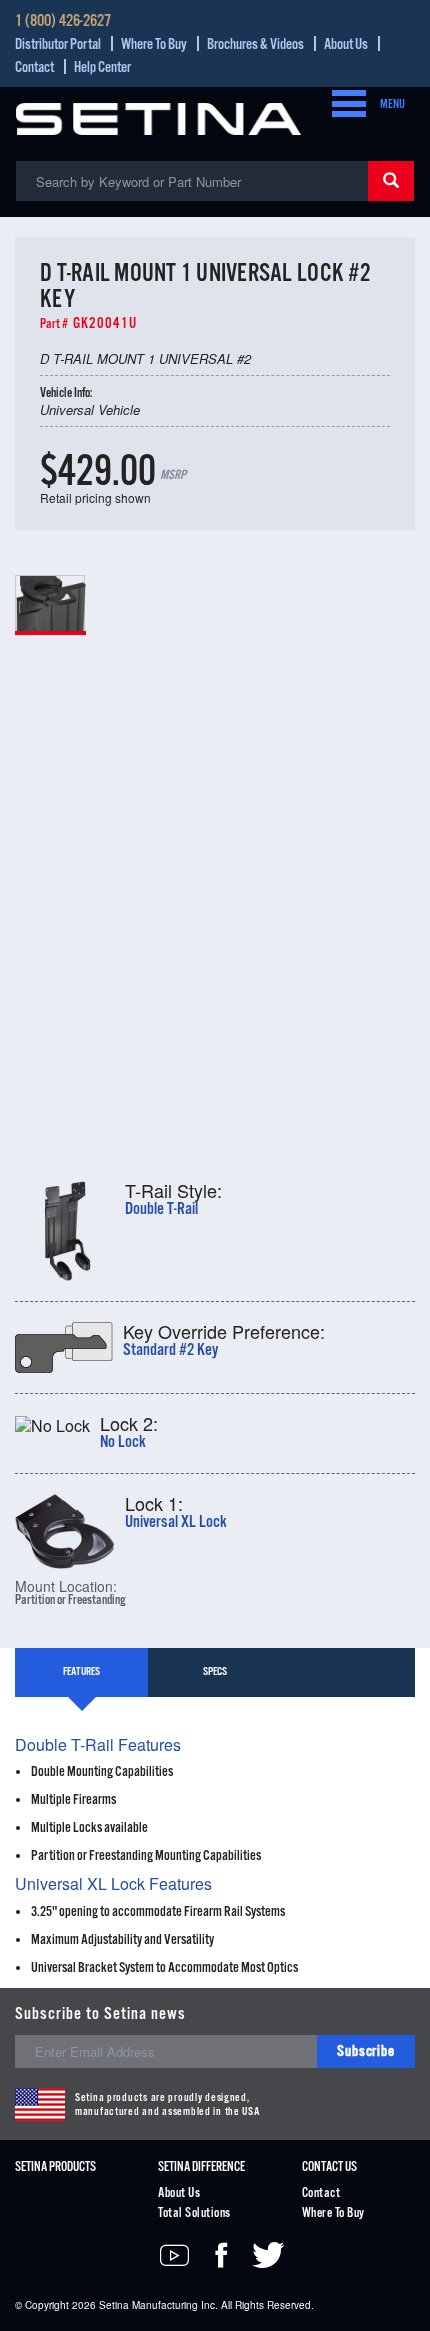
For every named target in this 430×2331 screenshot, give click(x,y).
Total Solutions (194, 2213)
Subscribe (366, 2051)
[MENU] (343, 105)
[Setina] (158, 116)
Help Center (102, 67)
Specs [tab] (215, 1672)
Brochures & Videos (255, 44)
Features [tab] (81, 1672)
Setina (114, 2305)
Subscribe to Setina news (100, 2014)
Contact (34, 67)
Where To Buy (154, 44)
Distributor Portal (58, 44)
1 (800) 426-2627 (63, 22)
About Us (346, 44)
